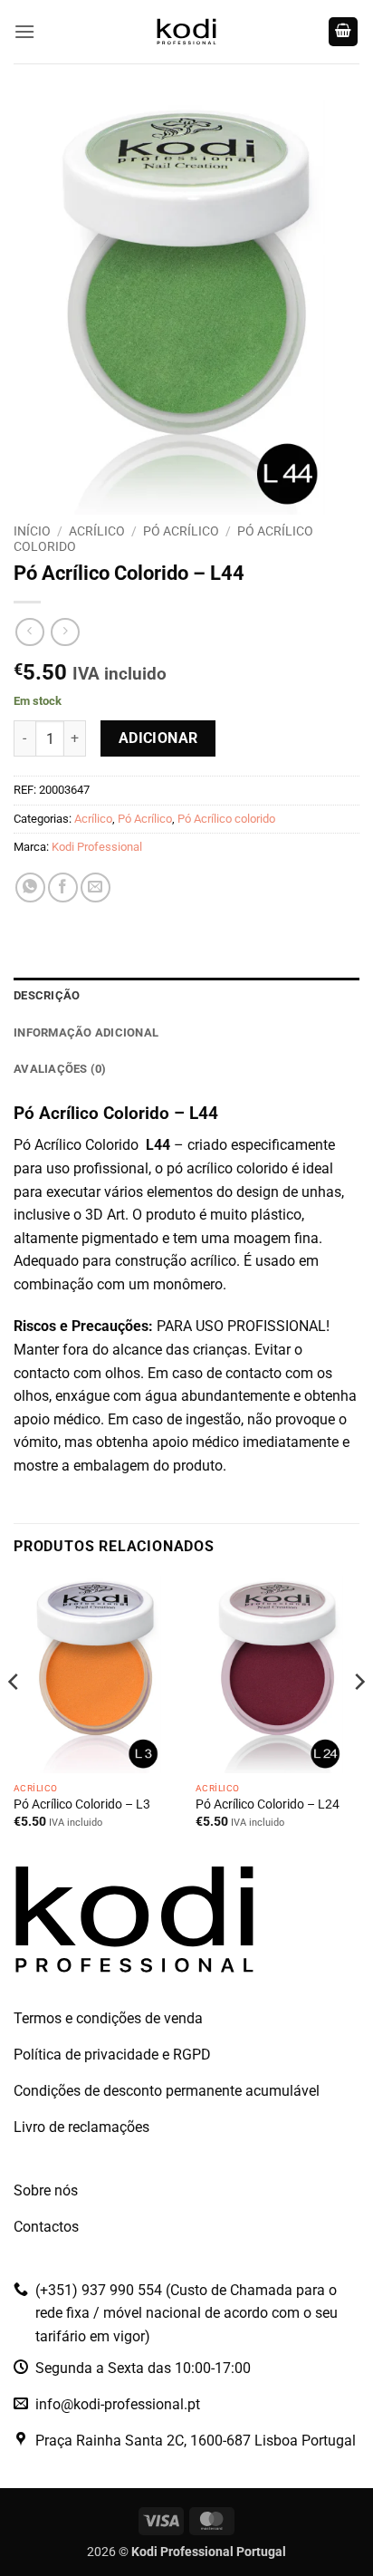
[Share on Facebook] (63, 888)
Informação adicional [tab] (86, 1032)
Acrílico (97, 531)
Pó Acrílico (181, 531)
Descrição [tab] (47, 995)
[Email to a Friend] (96, 888)
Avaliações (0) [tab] (60, 1069)
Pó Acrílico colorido (226, 819)
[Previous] (14, 1717)
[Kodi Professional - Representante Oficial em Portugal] (186, 32)
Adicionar (158, 738)
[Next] (359, 1717)
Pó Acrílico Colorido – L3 (82, 1804)
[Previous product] (65, 632)
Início (32, 531)
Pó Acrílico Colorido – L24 (268, 1804)
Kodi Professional (97, 847)
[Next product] (29, 632)
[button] (24, 31)
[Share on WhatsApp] (30, 888)
